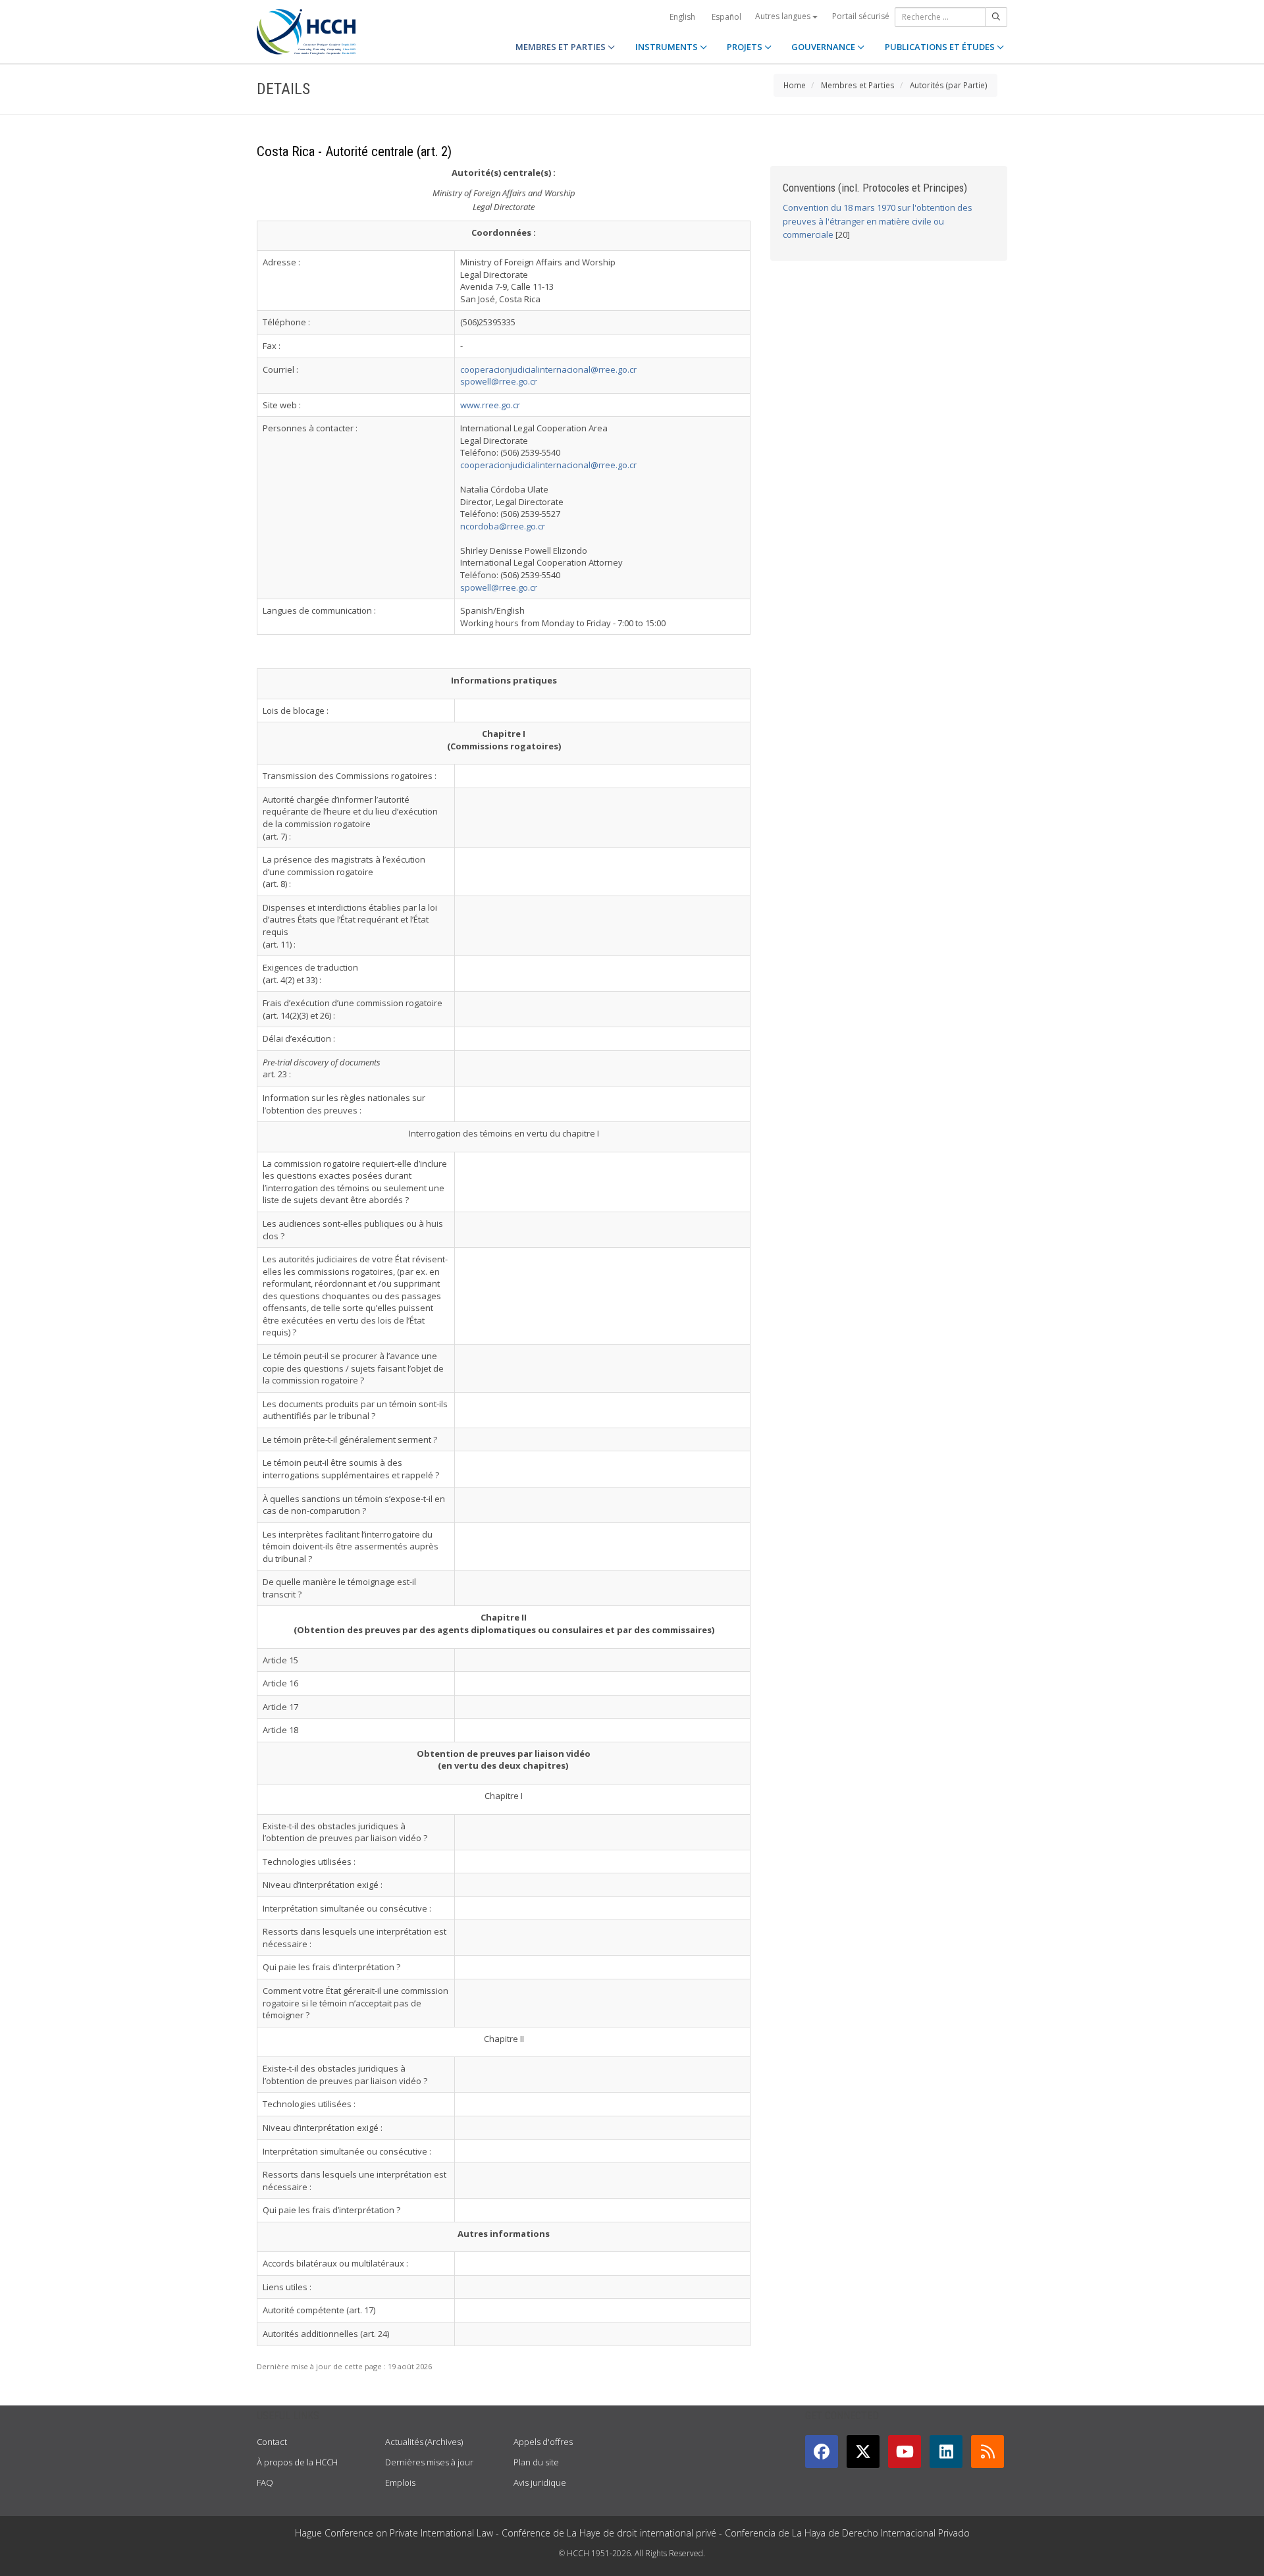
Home (795, 85)
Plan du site (536, 2462)
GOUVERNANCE (824, 47)
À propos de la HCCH (297, 2462)
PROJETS (746, 47)
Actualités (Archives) (424, 2442)
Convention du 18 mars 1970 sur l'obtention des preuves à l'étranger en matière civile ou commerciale (878, 221)
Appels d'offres (543, 2442)
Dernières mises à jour (429, 2462)
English (682, 17)
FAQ (265, 2482)
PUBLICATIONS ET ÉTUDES (941, 47)
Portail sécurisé (861, 16)
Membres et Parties (858, 85)
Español (726, 17)
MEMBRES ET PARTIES (562, 47)
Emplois (400, 2482)
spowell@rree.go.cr (499, 381)
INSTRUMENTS (668, 47)
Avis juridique (540, 2482)
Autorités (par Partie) (949, 85)
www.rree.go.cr (490, 405)
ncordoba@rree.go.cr (503, 526)
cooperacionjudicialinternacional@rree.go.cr (548, 369)
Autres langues (784, 16)
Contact (272, 2442)
